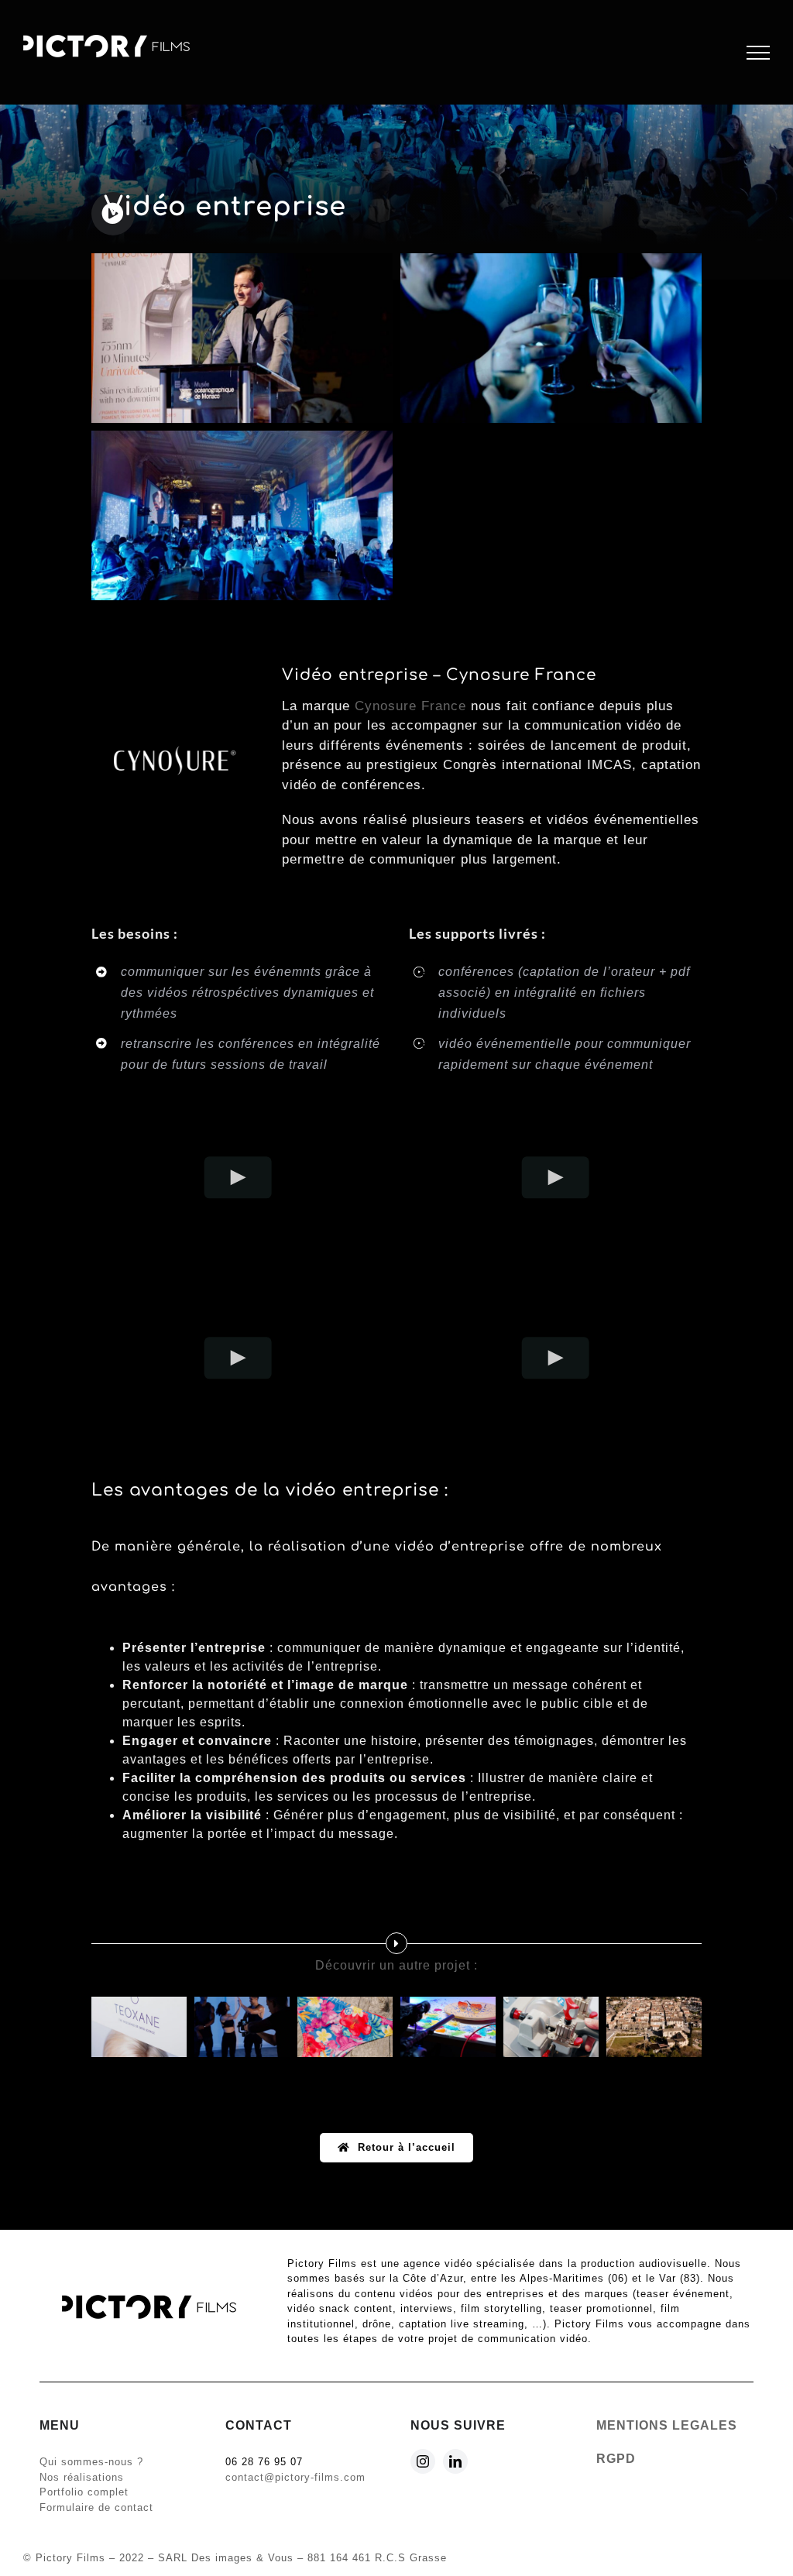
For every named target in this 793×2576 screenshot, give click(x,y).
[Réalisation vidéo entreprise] (551, 2027)
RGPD (616, 2459)
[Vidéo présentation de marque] (345, 2027)
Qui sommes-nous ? (91, 2462)
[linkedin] (455, 2461)
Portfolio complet (84, 2492)
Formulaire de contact (96, 2507)
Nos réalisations (82, 2477)
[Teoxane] (139, 2027)
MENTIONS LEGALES (667, 2425)
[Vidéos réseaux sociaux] (448, 2027)
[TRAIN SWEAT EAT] (242, 2027)
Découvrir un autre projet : (396, 1965)
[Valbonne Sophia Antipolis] (654, 2027)
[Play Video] (238, 1178)
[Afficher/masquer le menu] (758, 53)
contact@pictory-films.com (295, 2477)
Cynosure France (410, 706)
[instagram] (423, 2461)
